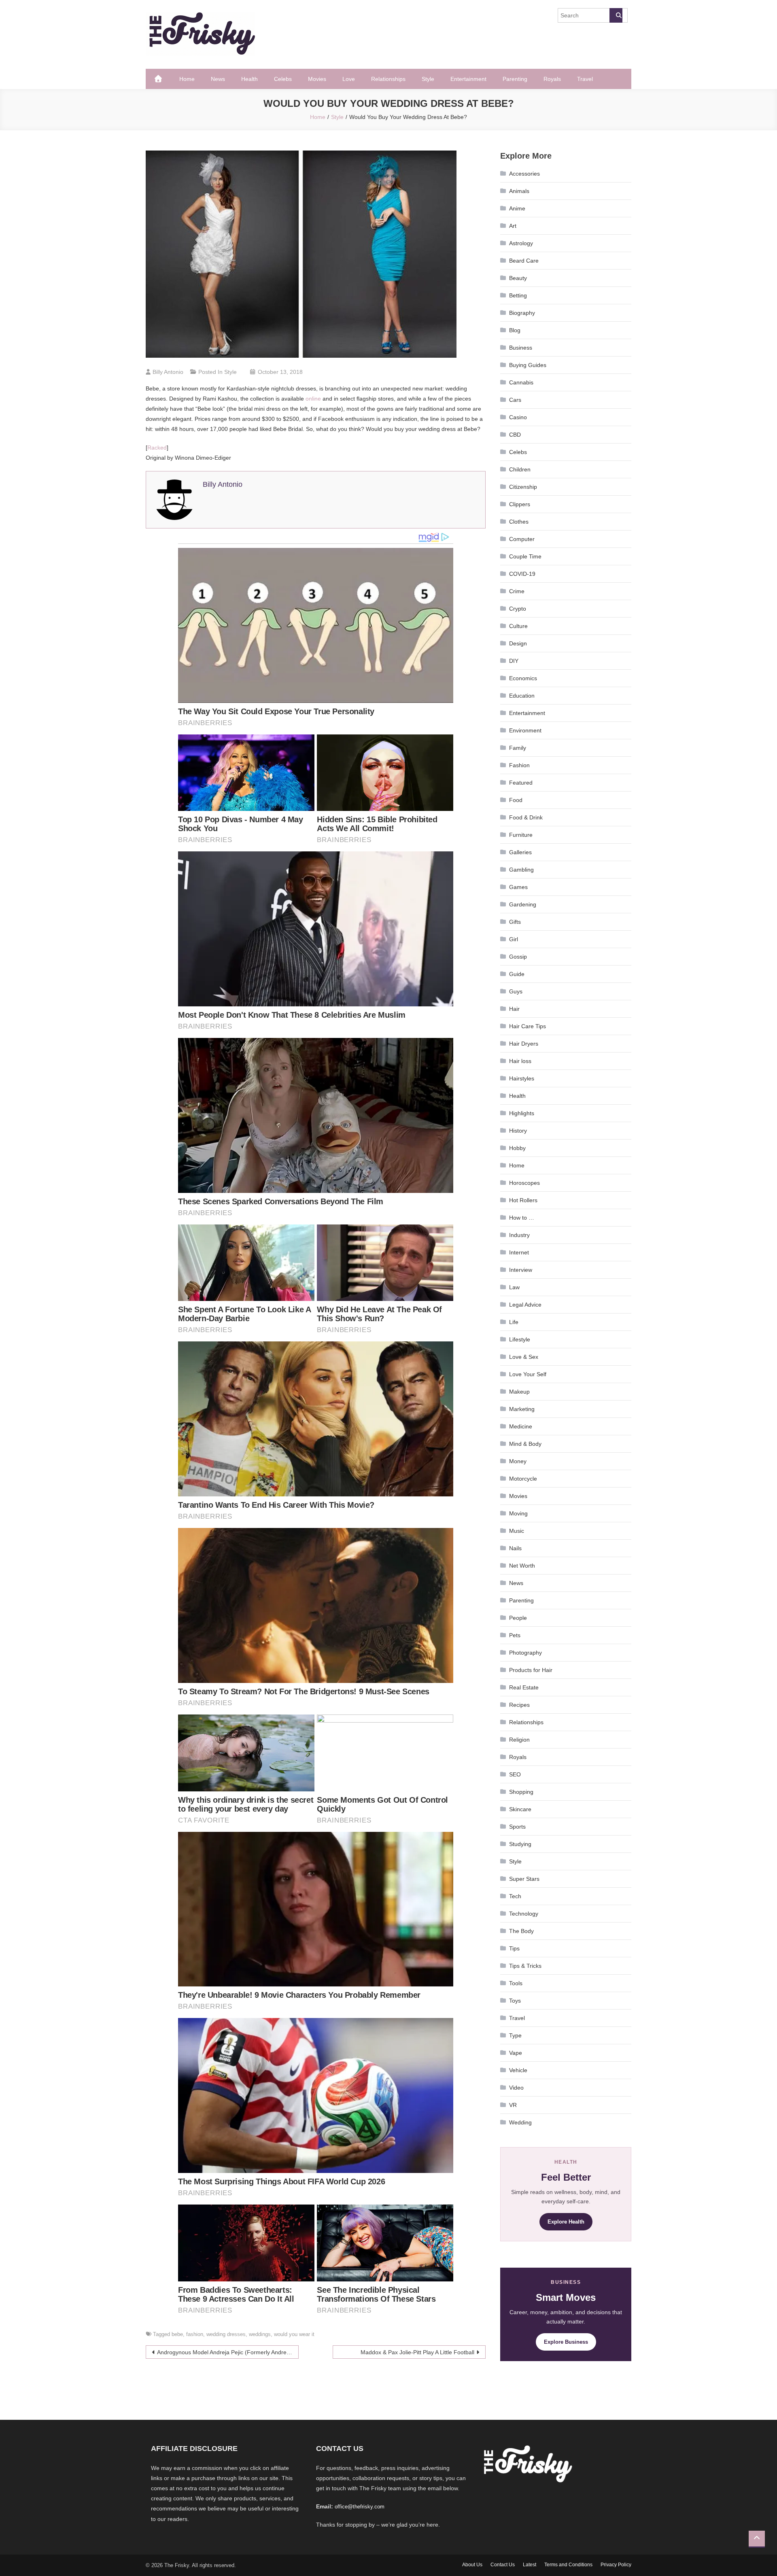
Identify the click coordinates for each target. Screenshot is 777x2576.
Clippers (520, 504)
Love (349, 79)
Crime (517, 591)
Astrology (521, 243)
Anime (517, 208)
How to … (522, 1218)
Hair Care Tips (528, 1026)
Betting (518, 295)
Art (513, 226)
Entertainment (468, 79)
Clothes (519, 522)
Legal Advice (525, 1305)
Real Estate (524, 1687)
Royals (552, 79)
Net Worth (522, 1566)
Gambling (521, 870)
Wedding (520, 2122)
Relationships (388, 79)
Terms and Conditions (568, 2565)
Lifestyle (520, 1339)
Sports (517, 1827)
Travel (585, 79)
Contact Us (503, 2565)
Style (428, 79)
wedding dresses (226, 2334)
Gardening (523, 904)
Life (514, 1322)
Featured (521, 783)
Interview (521, 1270)
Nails (515, 1548)
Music (517, 1531)
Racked (157, 448)
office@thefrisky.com (360, 2507)
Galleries (520, 852)
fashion (195, 2334)
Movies (317, 79)
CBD (515, 435)
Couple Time (525, 556)
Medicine (521, 1426)
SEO (515, 1774)
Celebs (283, 79)
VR (513, 2105)
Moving (518, 1513)
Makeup (519, 1392)
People (518, 1618)
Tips (514, 1948)
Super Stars (524, 1879)
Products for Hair (531, 1670)
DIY (514, 661)
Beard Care (524, 261)
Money (518, 1461)
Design (518, 643)
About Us (472, 2565)
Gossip (518, 957)
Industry (519, 1235)
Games (518, 887)
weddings (260, 2334)
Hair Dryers (524, 1044)
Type (515, 2035)
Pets (515, 1635)
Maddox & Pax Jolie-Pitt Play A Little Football (417, 2352)
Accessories (524, 174)
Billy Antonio (168, 372)
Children (520, 469)
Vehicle (518, 2070)
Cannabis (521, 382)
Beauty (518, 278)
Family (518, 748)
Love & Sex (524, 1357)
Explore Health (566, 2222)
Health (249, 79)
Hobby (517, 1148)
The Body (521, 1931)
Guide (517, 974)
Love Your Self (528, 1374)
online (313, 399)
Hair (514, 1009)
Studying (520, 1844)
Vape (516, 2053)
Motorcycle (523, 1479)
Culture (518, 626)
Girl (514, 939)
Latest (530, 2565)
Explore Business (566, 2342)
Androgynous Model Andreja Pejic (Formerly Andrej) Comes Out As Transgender (228, 2352)
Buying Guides (528, 365)
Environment (525, 730)
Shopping (521, 1792)
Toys (515, 2001)
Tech (515, 1896)
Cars (515, 400)
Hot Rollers (523, 1200)
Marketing (522, 1409)
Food (516, 800)
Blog (515, 330)
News (218, 79)
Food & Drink (526, 817)
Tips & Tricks (525, 1966)
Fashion (519, 765)
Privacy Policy (616, 2565)
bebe (177, 2334)
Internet (519, 1252)
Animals (519, 191)
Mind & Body (525, 1444)
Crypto (518, 609)
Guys (516, 991)
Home (187, 79)
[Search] (616, 15)
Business (521, 348)
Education (522, 696)
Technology (524, 1914)
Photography (525, 1653)
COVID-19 (522, 574)
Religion (519, 1740)
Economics (523, 678)
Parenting (515, 79)
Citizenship (523, 487)
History (518, 1131)
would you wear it (294, 2334)
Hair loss (520, 1061)
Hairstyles (522, 1078)
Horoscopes (524, 1183)
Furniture (521, 835)
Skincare (520, 1809)
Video (516, 2088)
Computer (522, 539)
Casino (518, 417)
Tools (516, 1983)
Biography (522, 313)
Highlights (522, 1113)
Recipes (519, 1705)
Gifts (515, 922)
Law (514, 1287)
